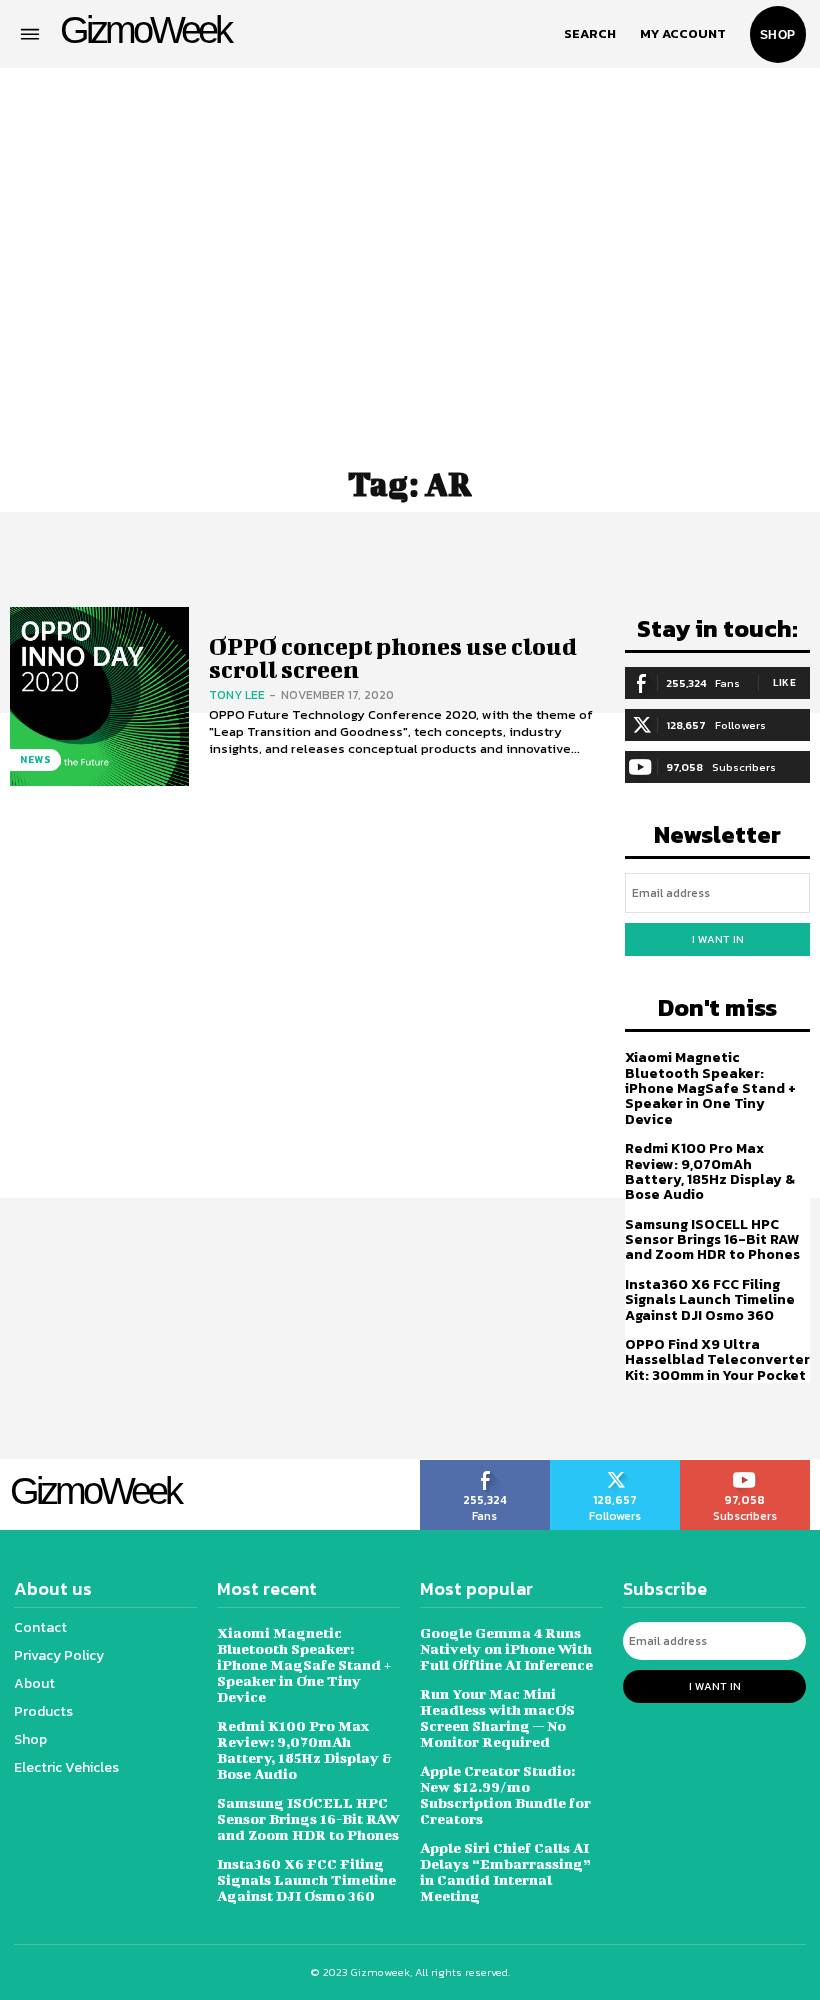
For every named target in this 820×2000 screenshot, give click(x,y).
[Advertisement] (410, 255)
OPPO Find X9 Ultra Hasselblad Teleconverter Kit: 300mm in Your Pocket (717, 1360)
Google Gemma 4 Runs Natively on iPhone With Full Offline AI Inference (506, 1648)
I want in (718, 939)
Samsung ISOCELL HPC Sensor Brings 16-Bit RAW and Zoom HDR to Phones (712, 1240)
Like (784, 682)
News (35, 759)
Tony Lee (237, 695)
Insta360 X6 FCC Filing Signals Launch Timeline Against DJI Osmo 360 (710, 1300)
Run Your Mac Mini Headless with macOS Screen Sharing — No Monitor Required (497, 1717)
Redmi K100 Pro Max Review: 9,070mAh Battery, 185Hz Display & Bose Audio (710, 1171)
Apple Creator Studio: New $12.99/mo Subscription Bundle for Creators (505, 1794)
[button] (590, 34)
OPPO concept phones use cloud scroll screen (393, 657)
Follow (615, 1467)
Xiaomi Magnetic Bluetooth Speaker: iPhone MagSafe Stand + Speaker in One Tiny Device (710, 1088)
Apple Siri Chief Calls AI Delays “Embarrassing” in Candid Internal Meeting (505, 1871)
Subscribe (745, 1467)
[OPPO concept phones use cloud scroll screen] (99, 696)
